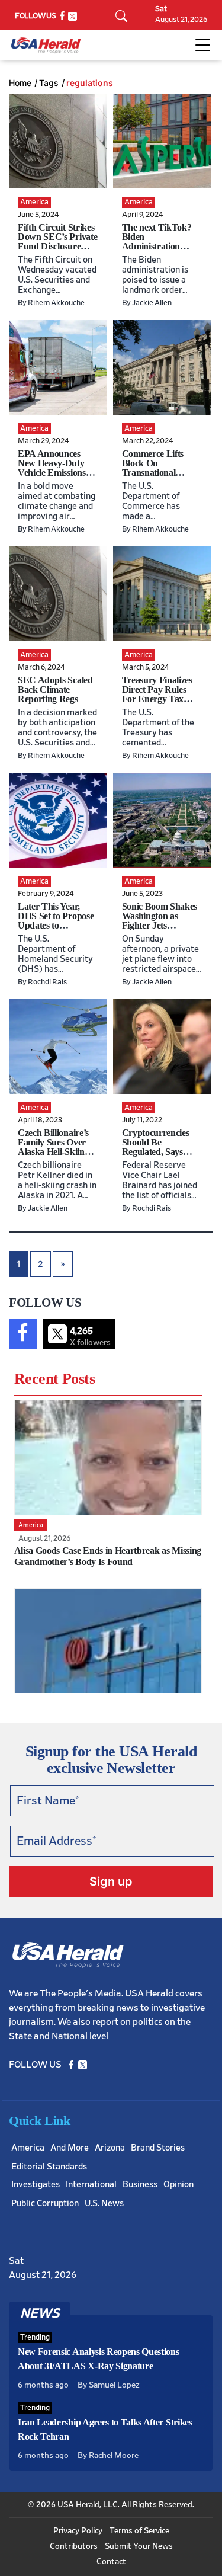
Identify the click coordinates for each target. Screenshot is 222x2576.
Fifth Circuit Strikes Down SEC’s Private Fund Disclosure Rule (57, 241)
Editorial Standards (49, 2167)
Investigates (36, 2185)
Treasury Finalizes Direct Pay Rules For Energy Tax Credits (157, 694)
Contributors (74, 2546)
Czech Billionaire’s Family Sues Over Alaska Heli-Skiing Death (53, 1147)
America (28, 2148)
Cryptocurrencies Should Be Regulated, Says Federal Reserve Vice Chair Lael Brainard (156, 1156)
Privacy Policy (78, 2531)
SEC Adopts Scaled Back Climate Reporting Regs (55, 689)
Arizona (110, 2148)
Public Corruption (45, 2204)
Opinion (178, 2185)
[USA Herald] (46, 45)
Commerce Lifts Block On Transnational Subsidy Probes (153, 468)
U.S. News (104, 2204)
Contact (111, 2562)
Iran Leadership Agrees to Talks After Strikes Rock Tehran (105, 2429)
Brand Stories (158, 2148)
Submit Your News (139, 2546)
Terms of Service (139, 2531)
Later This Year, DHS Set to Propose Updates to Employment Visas (56, 921)
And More (70, 2148)
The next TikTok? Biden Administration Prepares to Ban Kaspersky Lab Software (157, 251)
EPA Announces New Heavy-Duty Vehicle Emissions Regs (52, 468)
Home (20, 83)
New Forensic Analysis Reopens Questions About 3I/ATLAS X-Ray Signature (99, 2359)
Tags (49, 83)
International (91, 2185)
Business (140, 2185)
